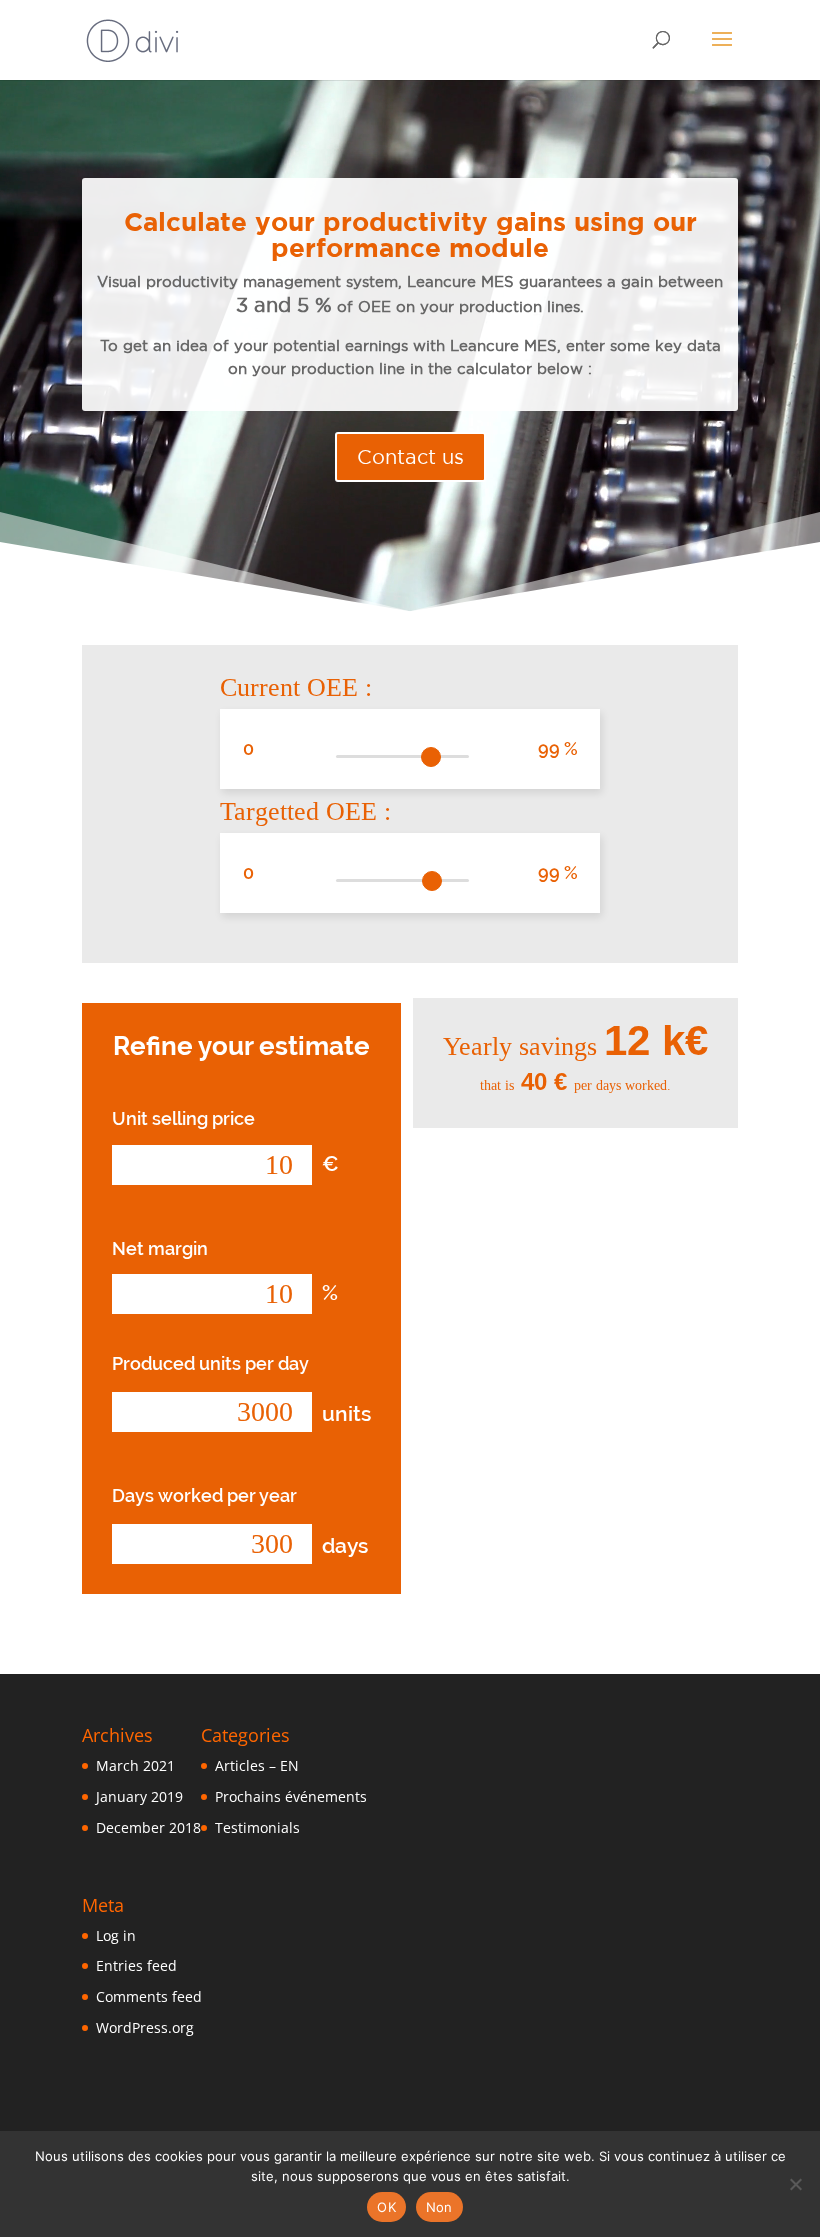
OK (386, 2207)
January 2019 (139, 1796)
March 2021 (135, 1765)
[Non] (795, 2184)
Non (439, 2207)
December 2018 (148, 1827)
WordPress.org (145, 2027)
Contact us (410, 457)
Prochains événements (291, 1796)
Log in (116, 1935)
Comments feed (149, 1996)
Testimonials (257, 1827)
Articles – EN (257, 1765)
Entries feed (136, 1965)
